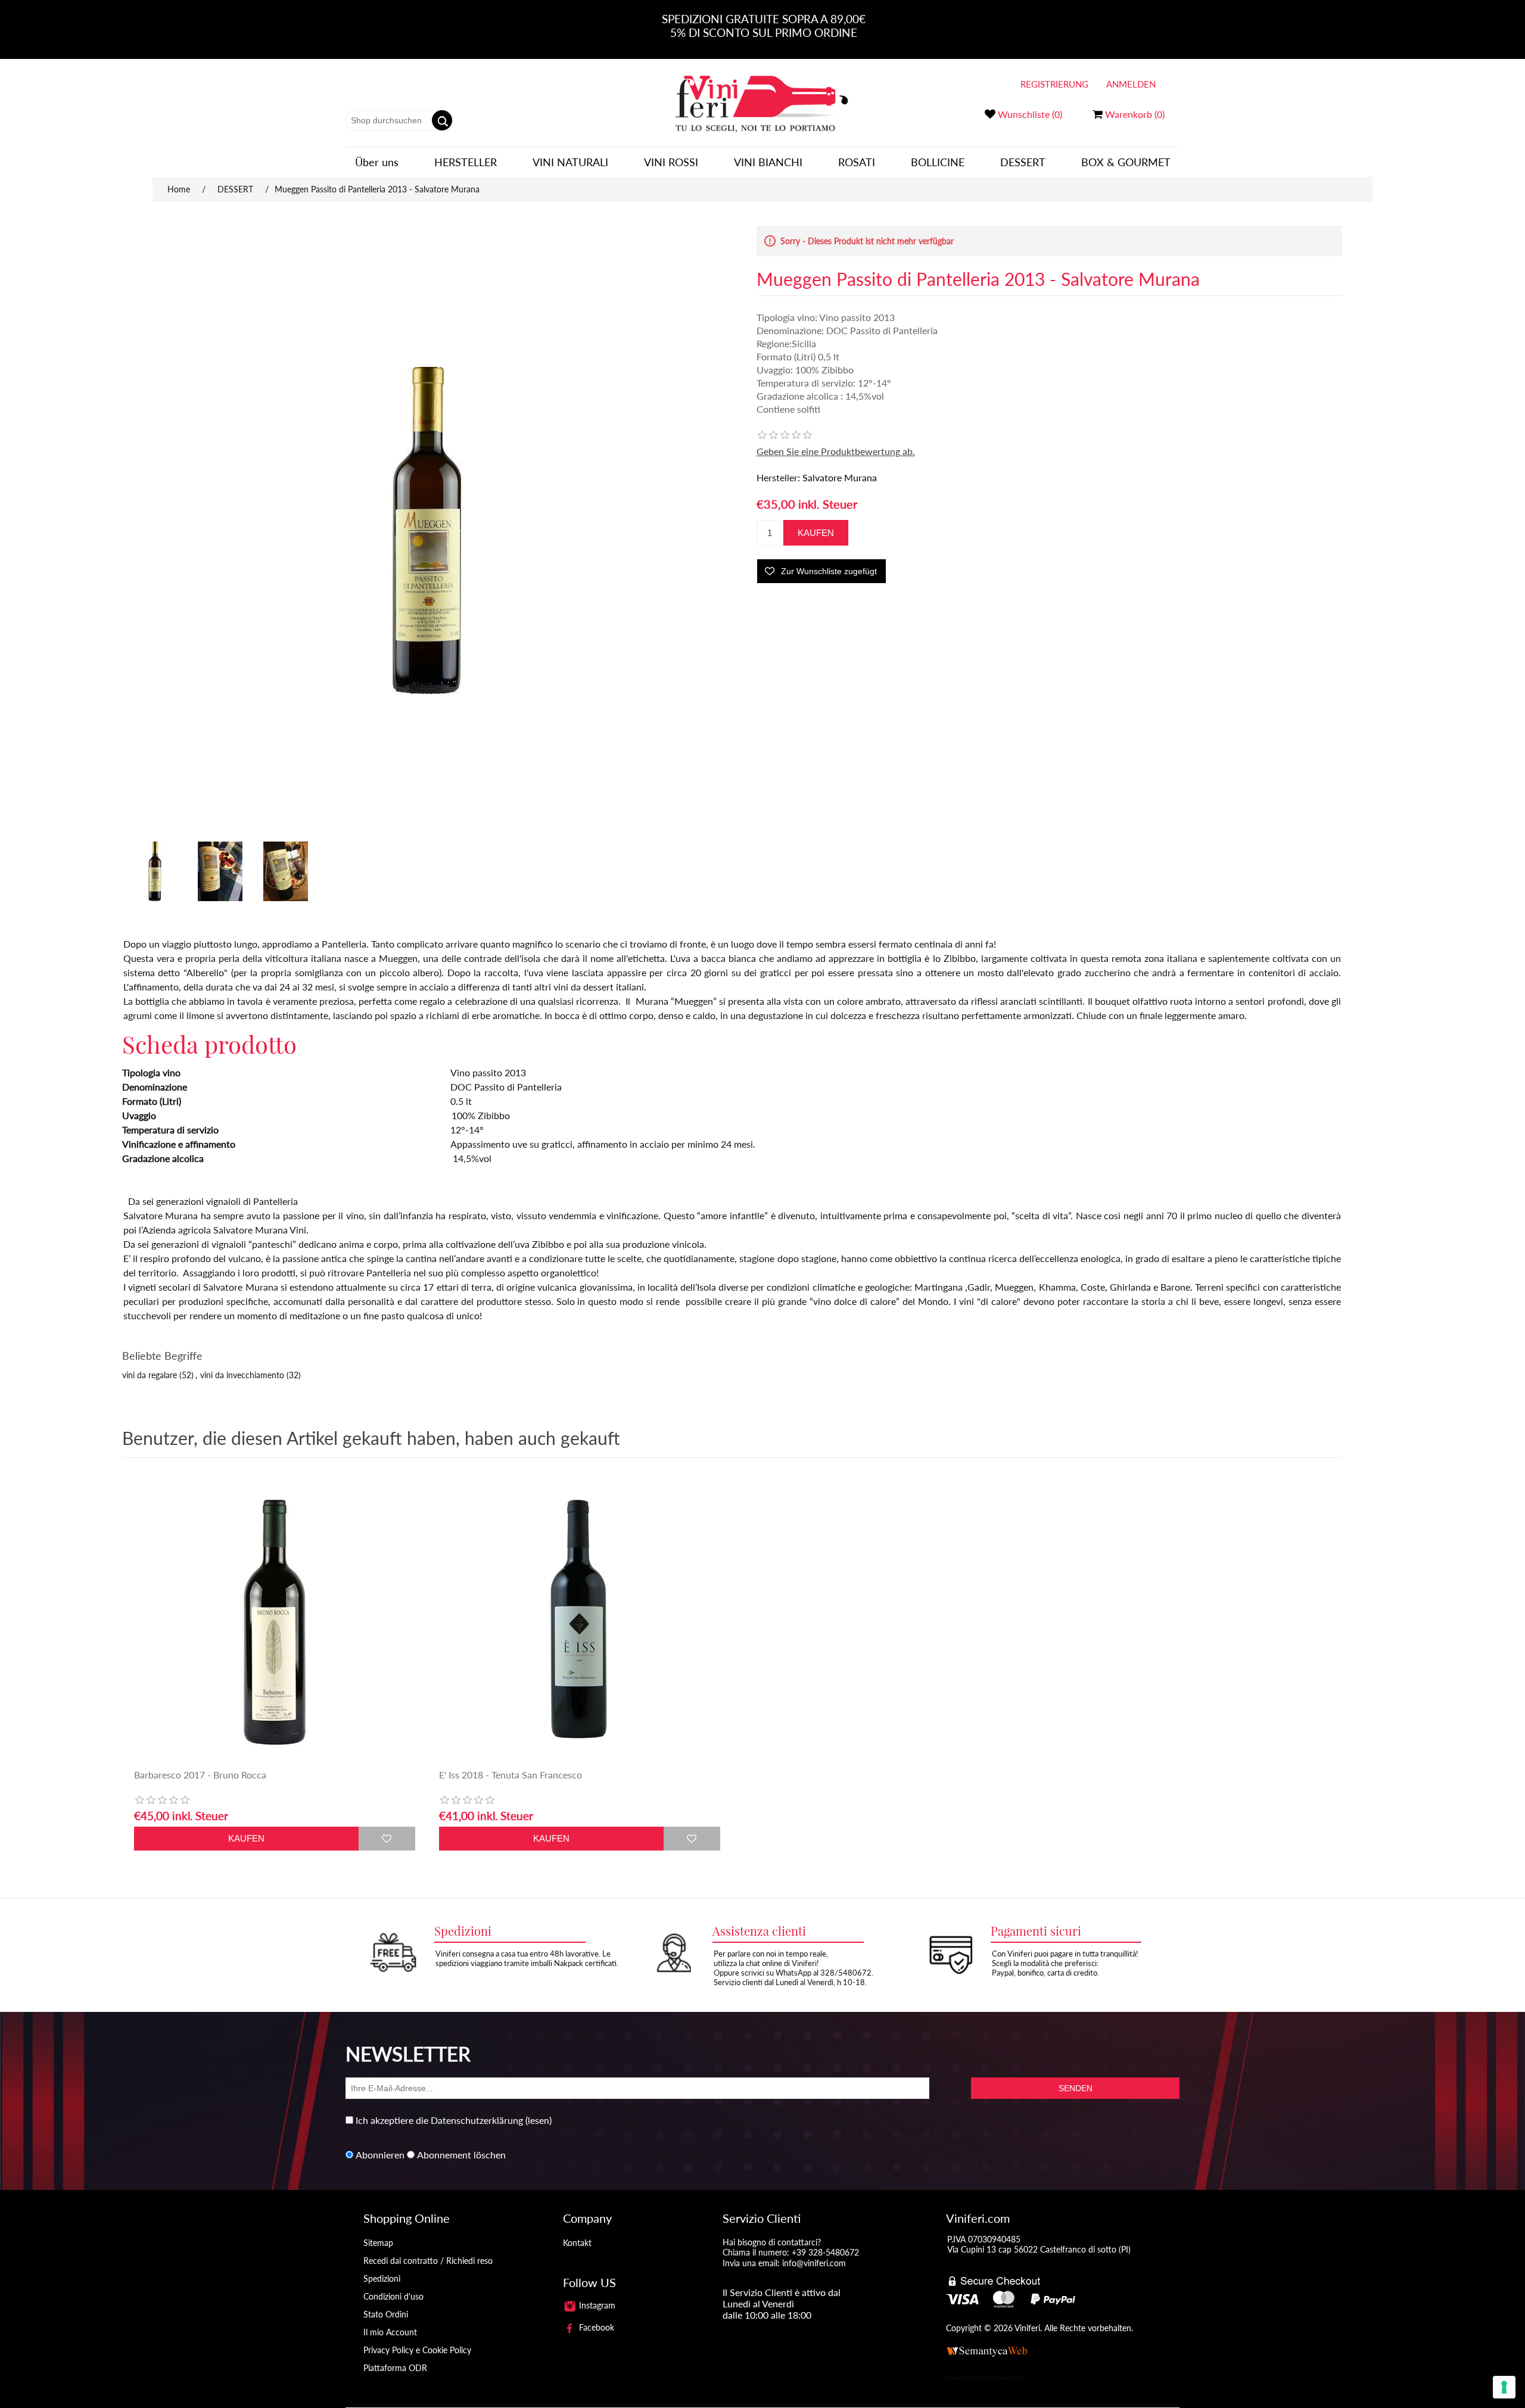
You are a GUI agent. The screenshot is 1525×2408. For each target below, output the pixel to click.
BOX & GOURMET (1126, 162)
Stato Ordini (386, 2314)
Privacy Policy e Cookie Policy (417, 2350)
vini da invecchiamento (242, 1375)
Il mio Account (390, 2332)
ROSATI (857, 162)
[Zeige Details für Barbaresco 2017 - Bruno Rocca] (275, 1622)
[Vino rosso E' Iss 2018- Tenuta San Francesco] (580, 1622)
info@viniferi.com (814, 2263)
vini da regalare (150, 1375)
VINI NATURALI (570, 162)
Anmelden (1131, 84)
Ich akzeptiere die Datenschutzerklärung (439, 2120)
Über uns (377, 162)
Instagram (596, 2305)
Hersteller (466, 162)
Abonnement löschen (461, 2155)
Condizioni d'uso (393, 2296)
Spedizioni (382, 2278)
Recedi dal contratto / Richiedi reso (428, 2261)
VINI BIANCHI (768, 162)
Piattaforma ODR (395, 2368)
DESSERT (1023, 162)
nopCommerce (1004, 2377)
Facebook (595, 2327)
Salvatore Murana (840, 477)
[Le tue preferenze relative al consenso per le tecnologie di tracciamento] (1504, 2387)
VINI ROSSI (671, 162)
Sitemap (378, 2243)
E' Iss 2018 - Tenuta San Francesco (511, 1775)
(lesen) (539, 2120)
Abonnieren (380, 2155)
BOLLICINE (938, 162)
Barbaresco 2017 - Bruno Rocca (200, 1775)
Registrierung (1054, 84)
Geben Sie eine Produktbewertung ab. (836, 451)
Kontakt (577, 2243)
